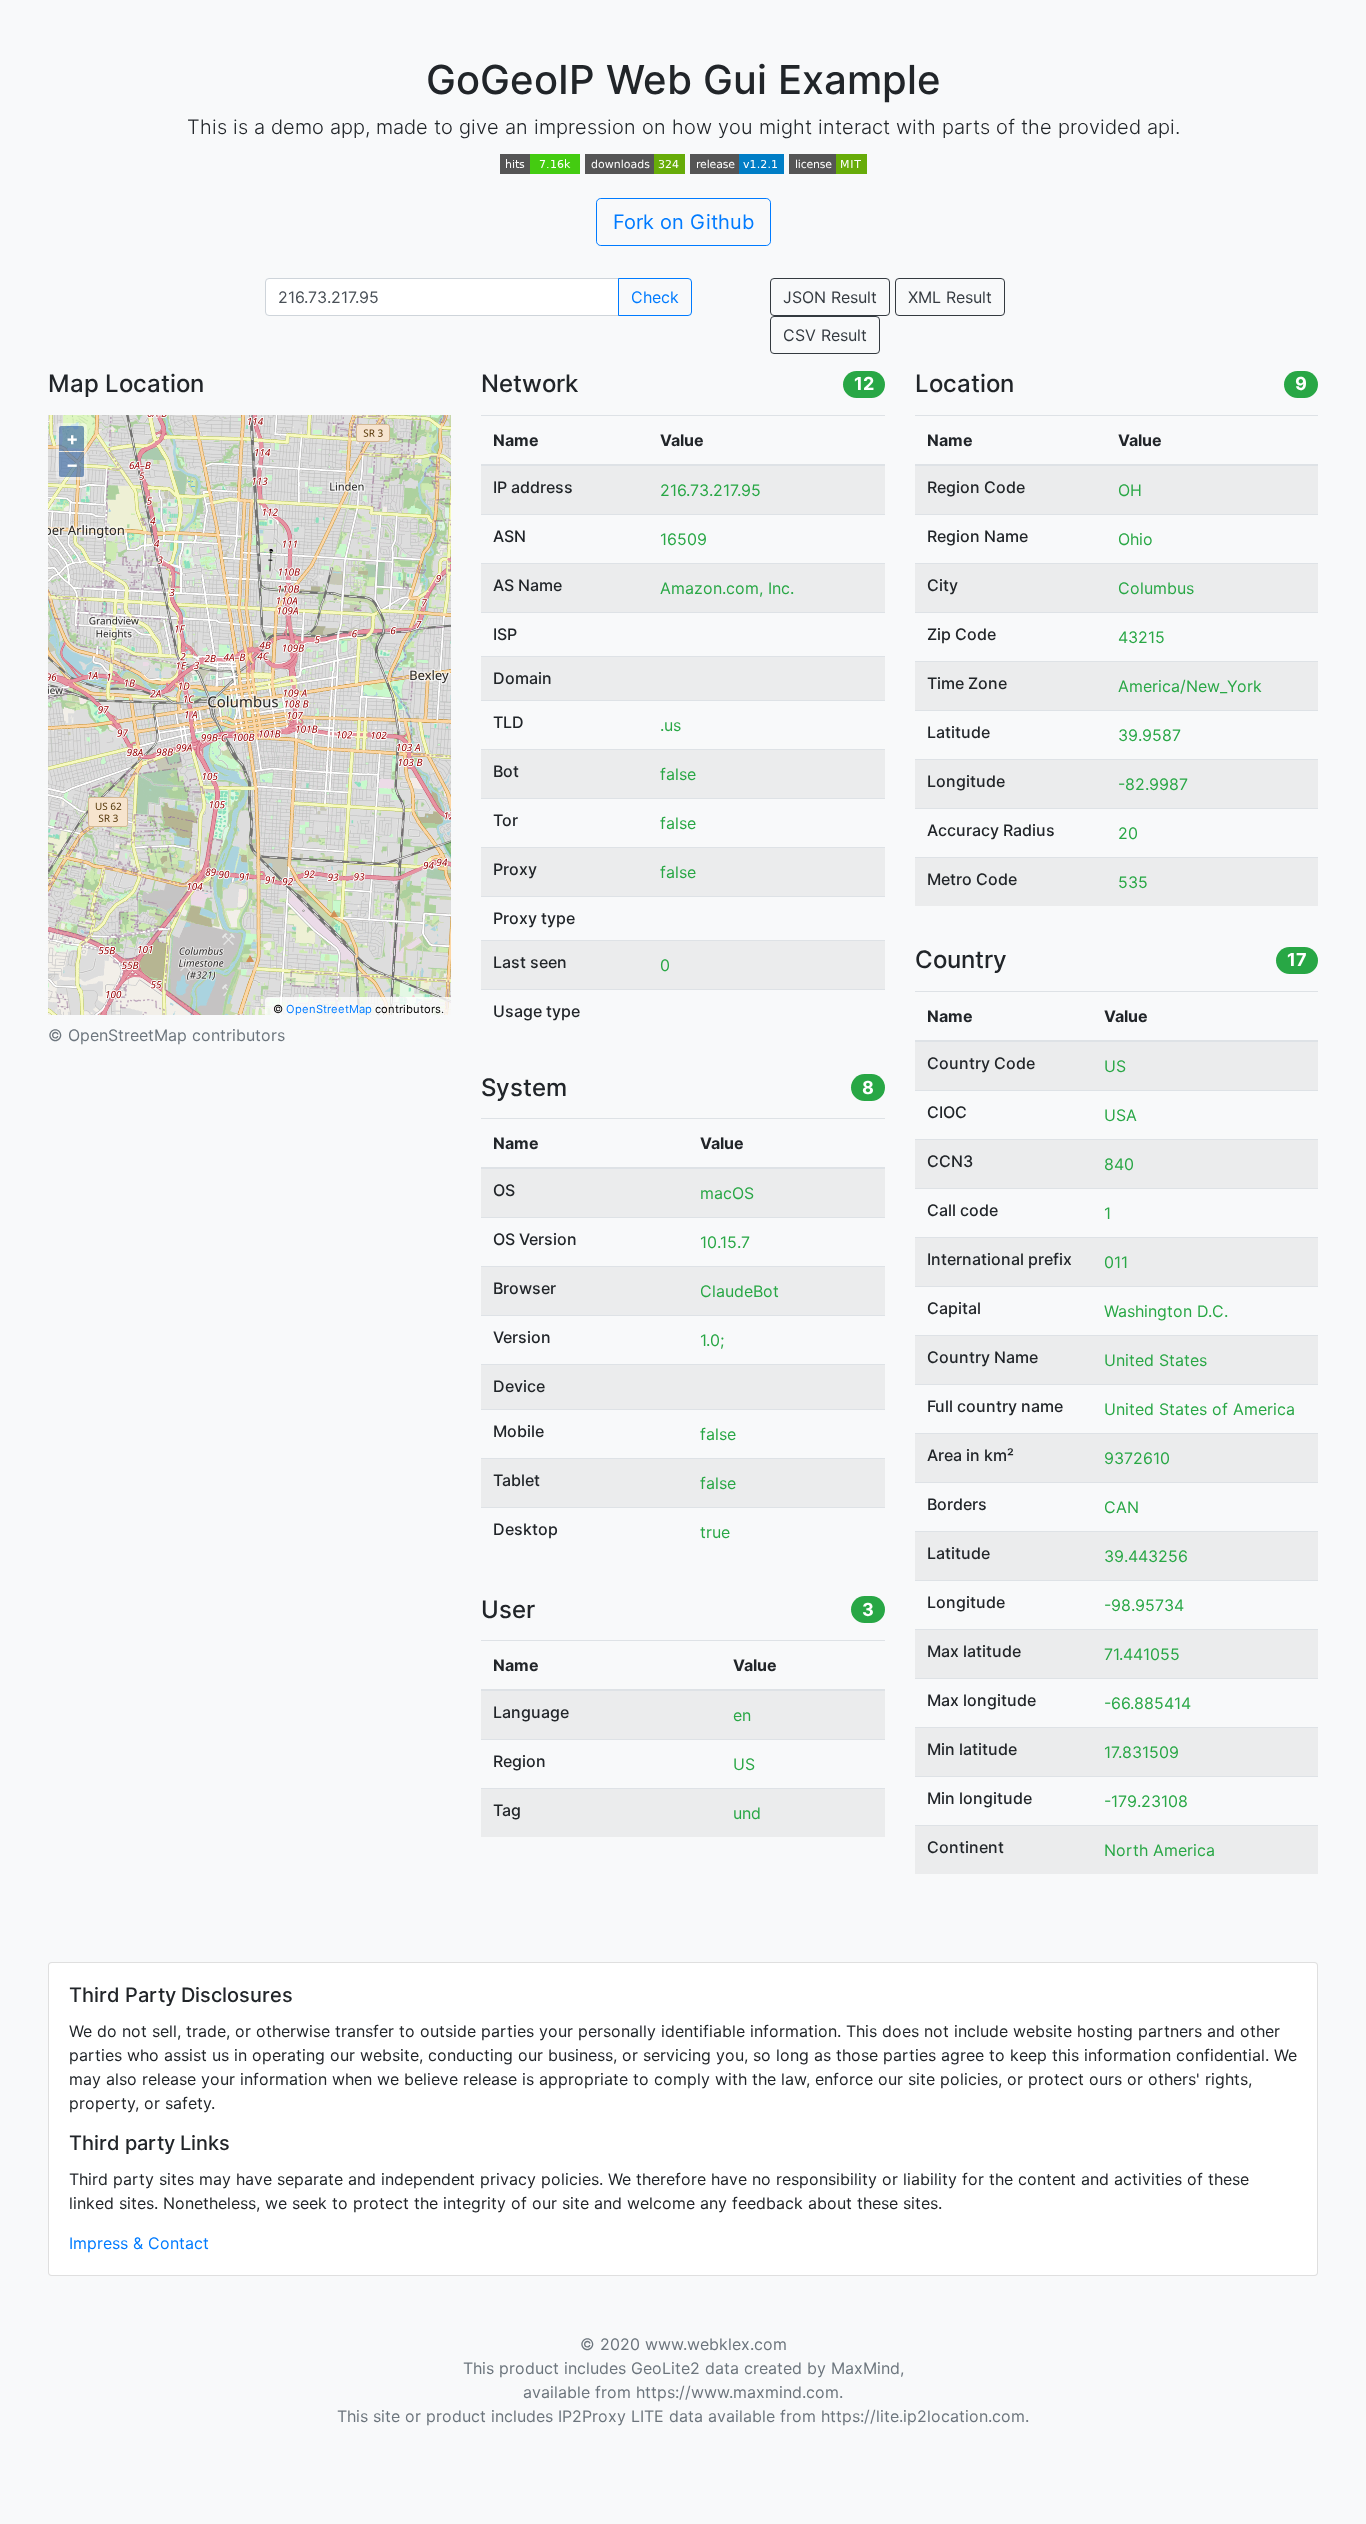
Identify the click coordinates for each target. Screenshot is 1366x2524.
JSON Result (830, 297)
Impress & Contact (139, 2243)
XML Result (950, 297)
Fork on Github (683, 222)
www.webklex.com (716, 2344)
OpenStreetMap (329, 1009)
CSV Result (825, 335)
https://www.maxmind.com (737, 2392)
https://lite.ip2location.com (923, 2416)
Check (655, 297)
